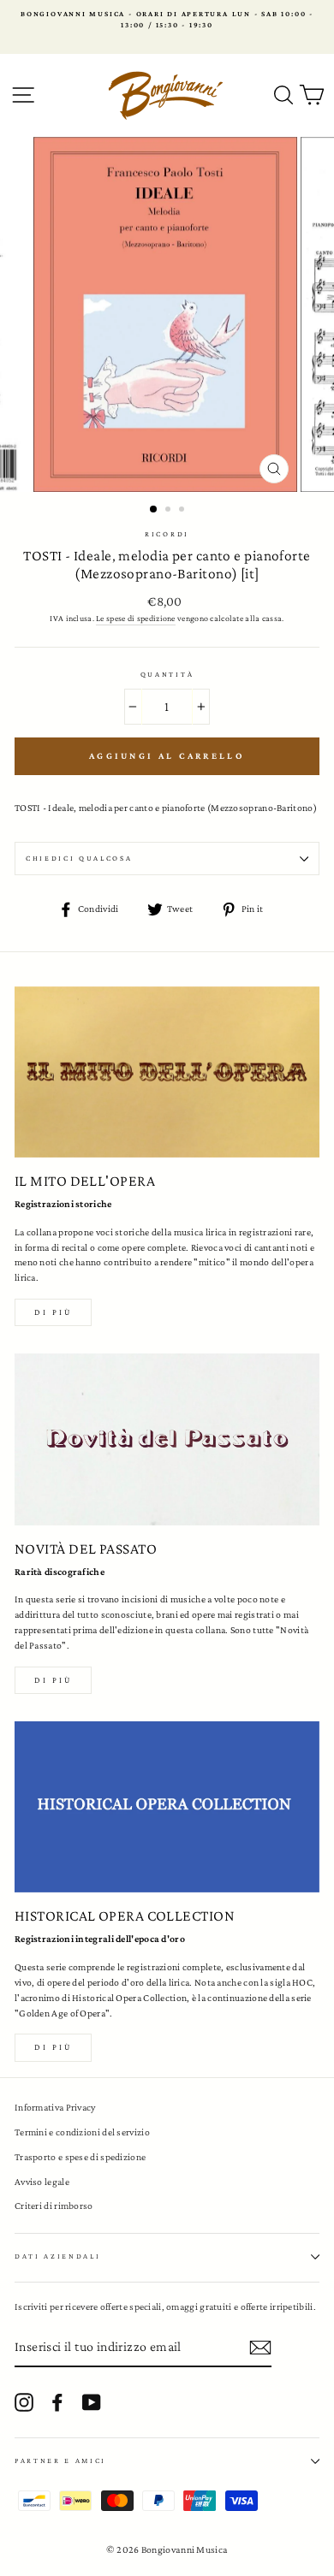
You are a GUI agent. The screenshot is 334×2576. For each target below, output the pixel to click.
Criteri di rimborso (54, 2206)
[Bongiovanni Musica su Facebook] (57, 2402)
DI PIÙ (53, 1680)
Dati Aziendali (58, 2256)
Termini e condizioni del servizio (82, 2132)
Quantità (167, 674)
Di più (53, 1312)
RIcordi (167, 534)
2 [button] (170, 511)
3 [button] (183, 511)
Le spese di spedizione (136, 618)
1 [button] (154, 510)
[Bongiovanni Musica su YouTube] (92, 2402)
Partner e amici (60, 2461)
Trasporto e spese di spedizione (80, 2157)
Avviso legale (42, 2182)
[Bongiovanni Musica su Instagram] (24, 2402)
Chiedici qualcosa (79, 858)
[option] (167, 20)
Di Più (53, 2047)
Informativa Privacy (55, 2107)
